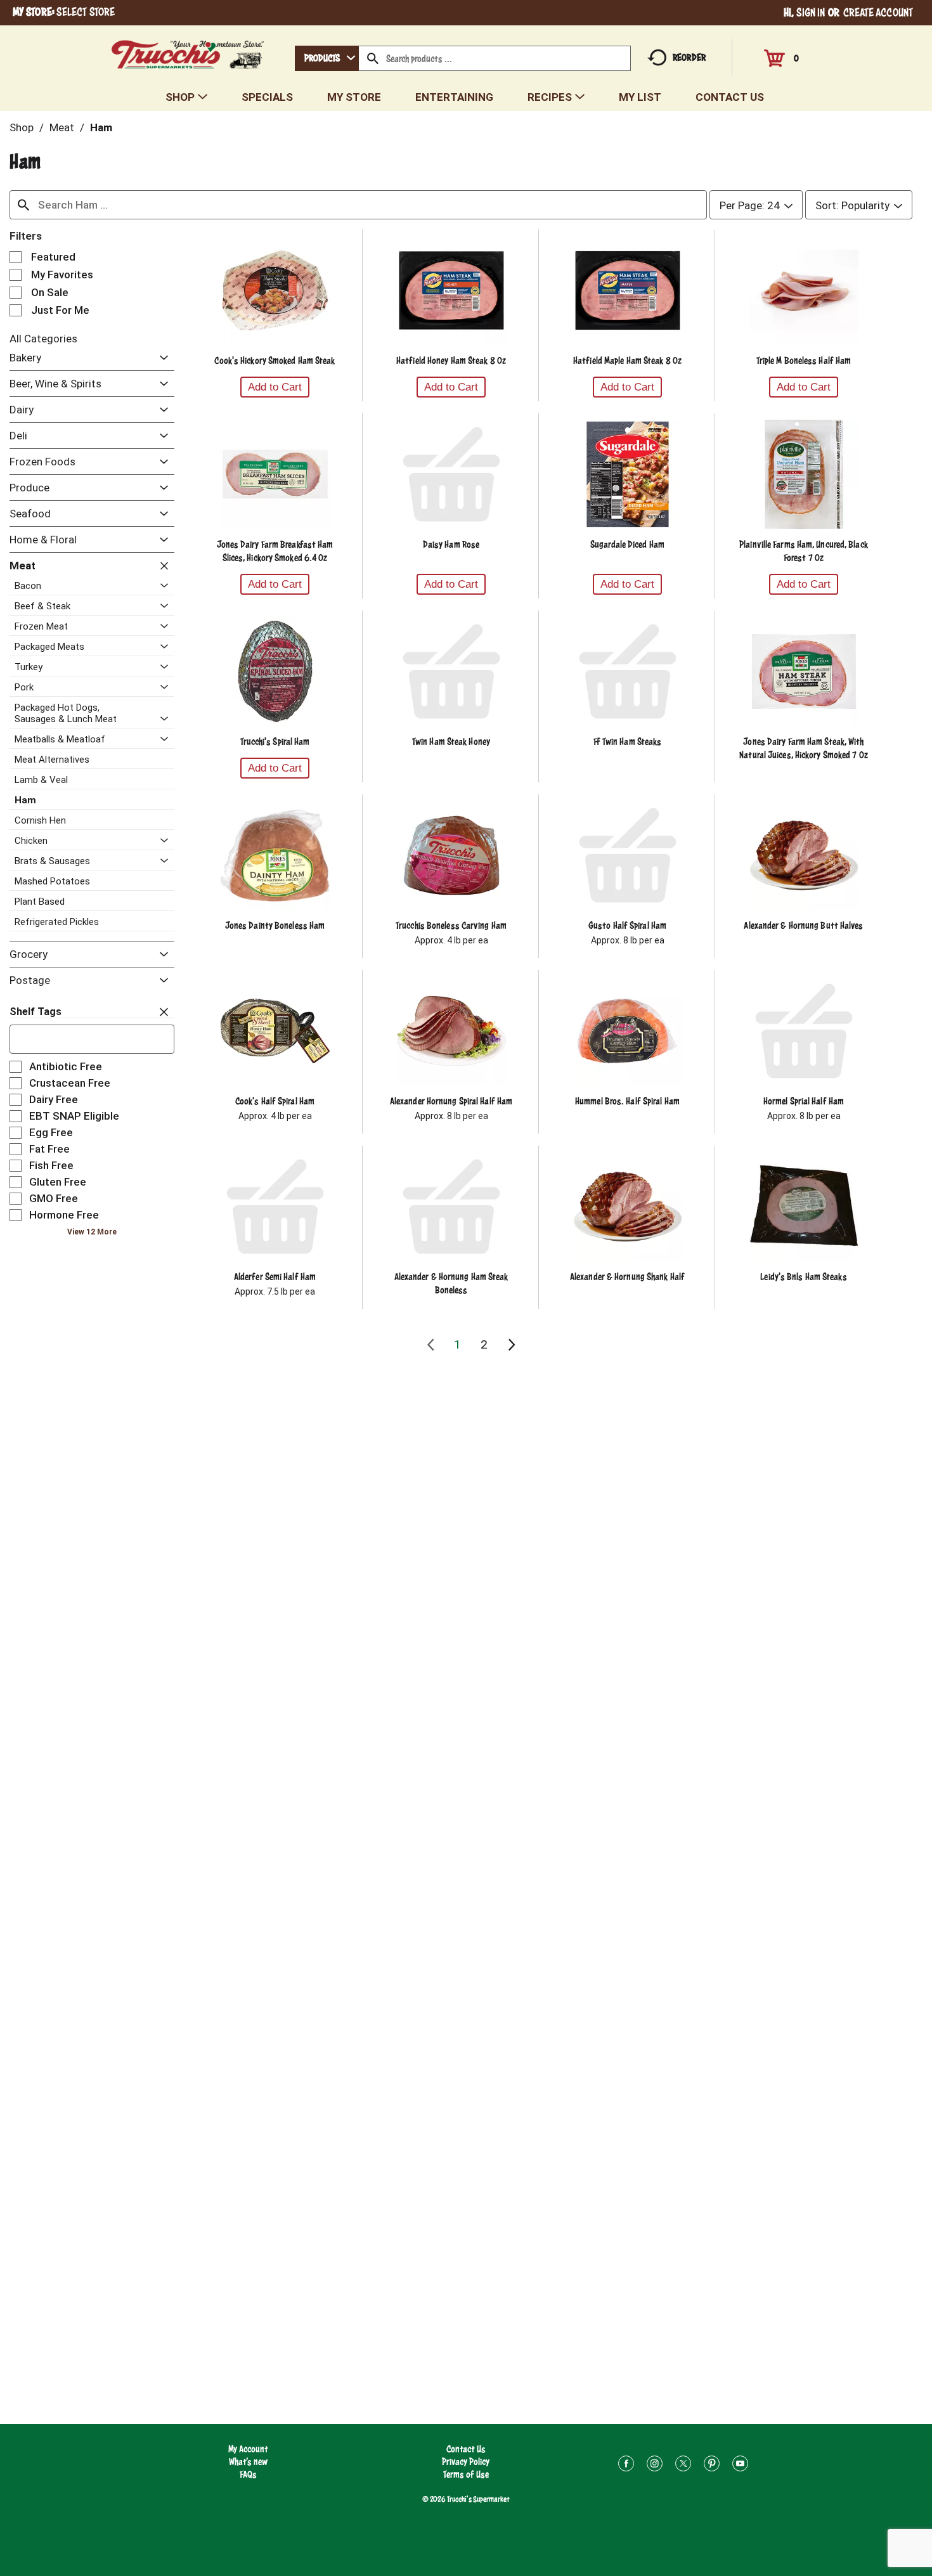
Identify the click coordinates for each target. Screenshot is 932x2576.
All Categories (43, 339)
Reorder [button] (689, 57)
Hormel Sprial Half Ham (804, 1101)
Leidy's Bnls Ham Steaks (803, 1277)
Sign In (811, 12)
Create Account (878, 12)
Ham (101, 127)
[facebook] (626, 2465)
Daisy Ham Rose (451, 544)
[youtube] (740, 2465)
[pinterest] (712, 2465)
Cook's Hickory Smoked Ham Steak (275, 360)
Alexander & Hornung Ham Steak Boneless (451, 1283)
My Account (248, 2449)
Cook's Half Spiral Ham (275, 1101)
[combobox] (327, 58)
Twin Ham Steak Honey (451, 741)
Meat (62, 127)
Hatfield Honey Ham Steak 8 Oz (451, 360)
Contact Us (466, 2449)
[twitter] (683, 2465)
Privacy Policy (466, 2462)
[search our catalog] (373, 58)
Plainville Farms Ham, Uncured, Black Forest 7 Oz (804, 551)
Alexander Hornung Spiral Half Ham (451, 1101)
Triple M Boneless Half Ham (804, 360)
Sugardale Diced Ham (627, 544)
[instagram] (655, 2465)
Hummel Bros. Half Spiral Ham (627, 1101)
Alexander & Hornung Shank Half (627, 1277)
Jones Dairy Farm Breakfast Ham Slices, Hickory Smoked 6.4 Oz (275, 551)
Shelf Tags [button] (36, 1012)
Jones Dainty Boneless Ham (275, 925)
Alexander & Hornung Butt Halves (803, 925)
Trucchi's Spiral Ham (275, 741)
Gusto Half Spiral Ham (627, 925)
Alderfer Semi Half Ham (275, 1277)
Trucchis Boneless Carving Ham (451, 925)
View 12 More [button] (92, 1232)
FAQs (248, 2474)
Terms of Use (466, 2474)
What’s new (248, 2462)
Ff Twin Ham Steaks (628, 741)
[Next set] (511, 1345)
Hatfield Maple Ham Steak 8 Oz (627, 360)
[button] (161, 359)
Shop (22, 127)
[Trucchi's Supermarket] (188, 51)
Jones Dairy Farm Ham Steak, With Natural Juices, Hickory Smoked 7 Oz (804, 748)
